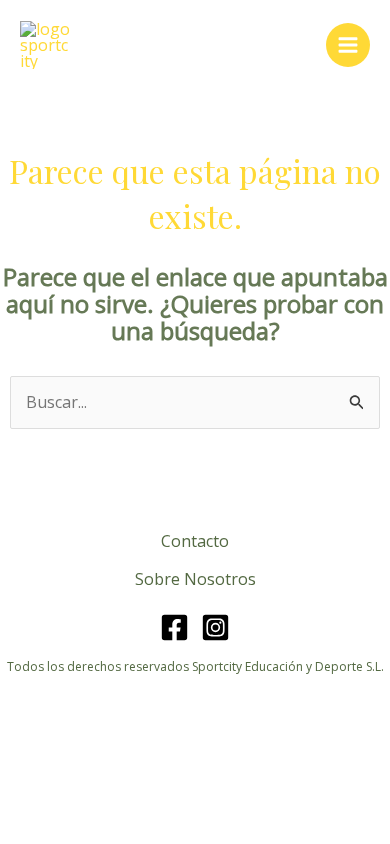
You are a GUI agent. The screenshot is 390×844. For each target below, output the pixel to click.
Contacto (195, 541)
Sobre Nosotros (195, 579)
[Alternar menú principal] (348, 45)
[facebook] (174, 627)
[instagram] (215, 627)
